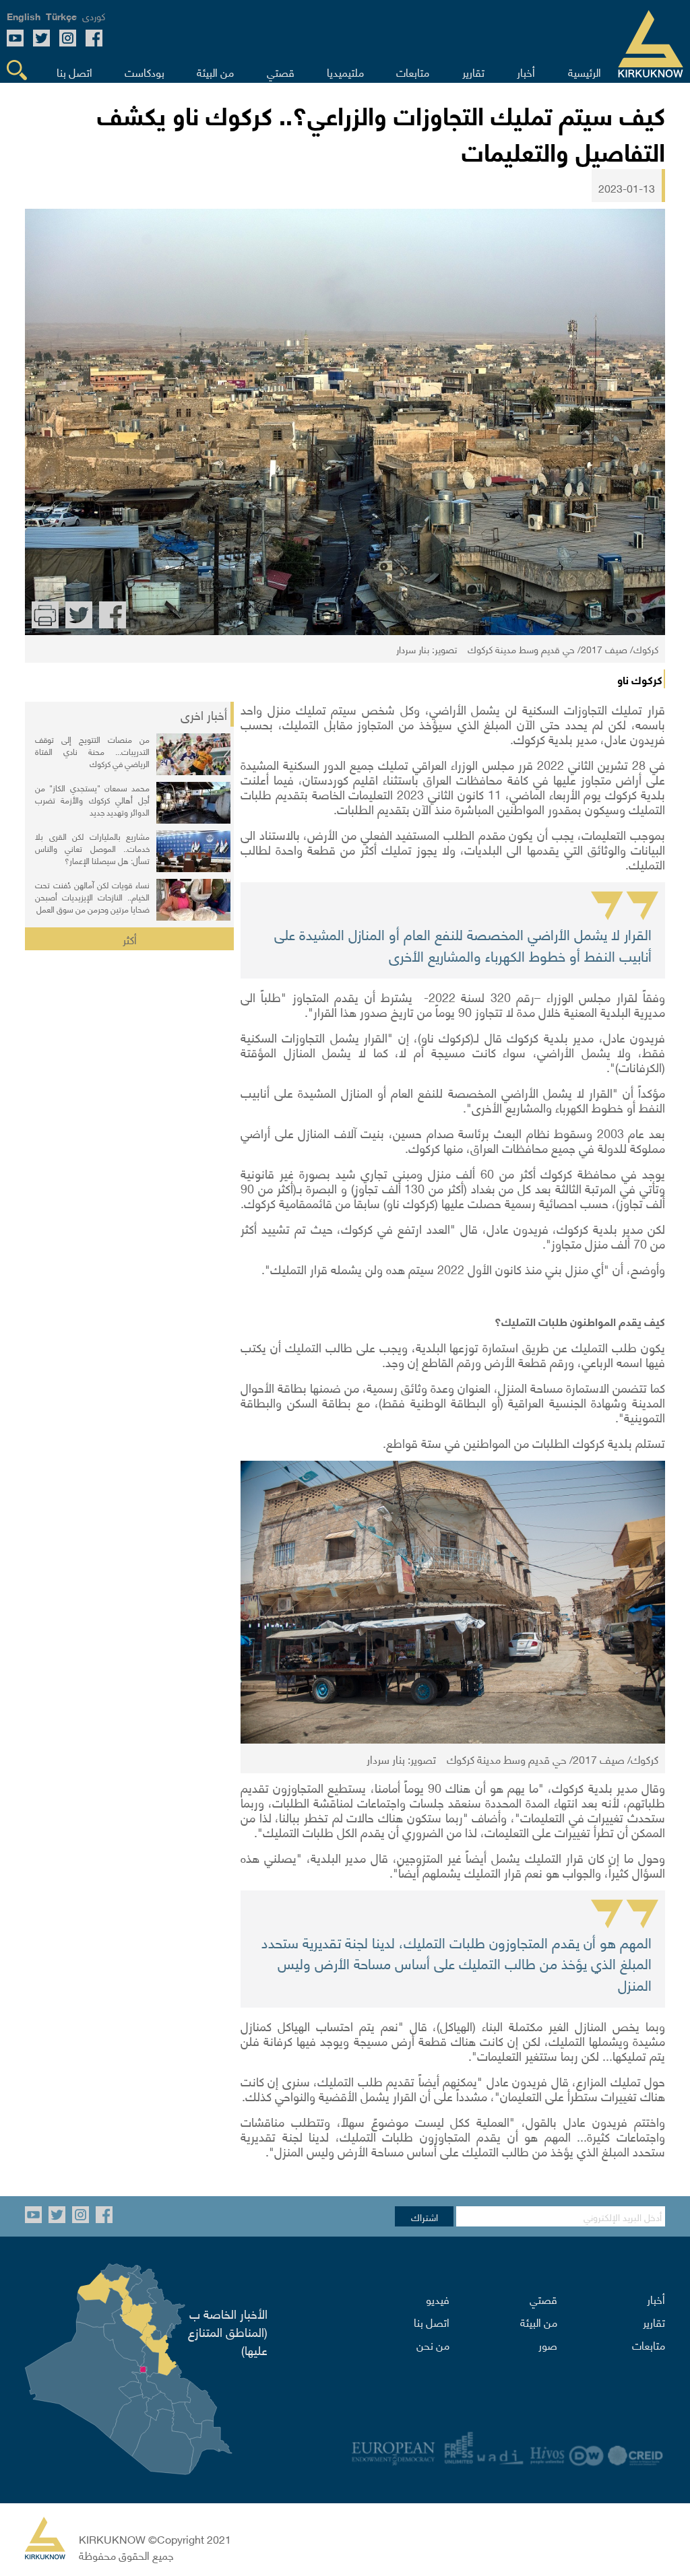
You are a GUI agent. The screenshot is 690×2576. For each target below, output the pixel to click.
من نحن (433, 2344)
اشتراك (425, 2216)
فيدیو (438, 2299)
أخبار (656, 2299)
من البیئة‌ (539, 2321)
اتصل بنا (432, 2321)
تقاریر (654, 2321)
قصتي (543, 2299)
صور (548, 2344)
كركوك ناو (640, 679)
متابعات (649, 2344)
